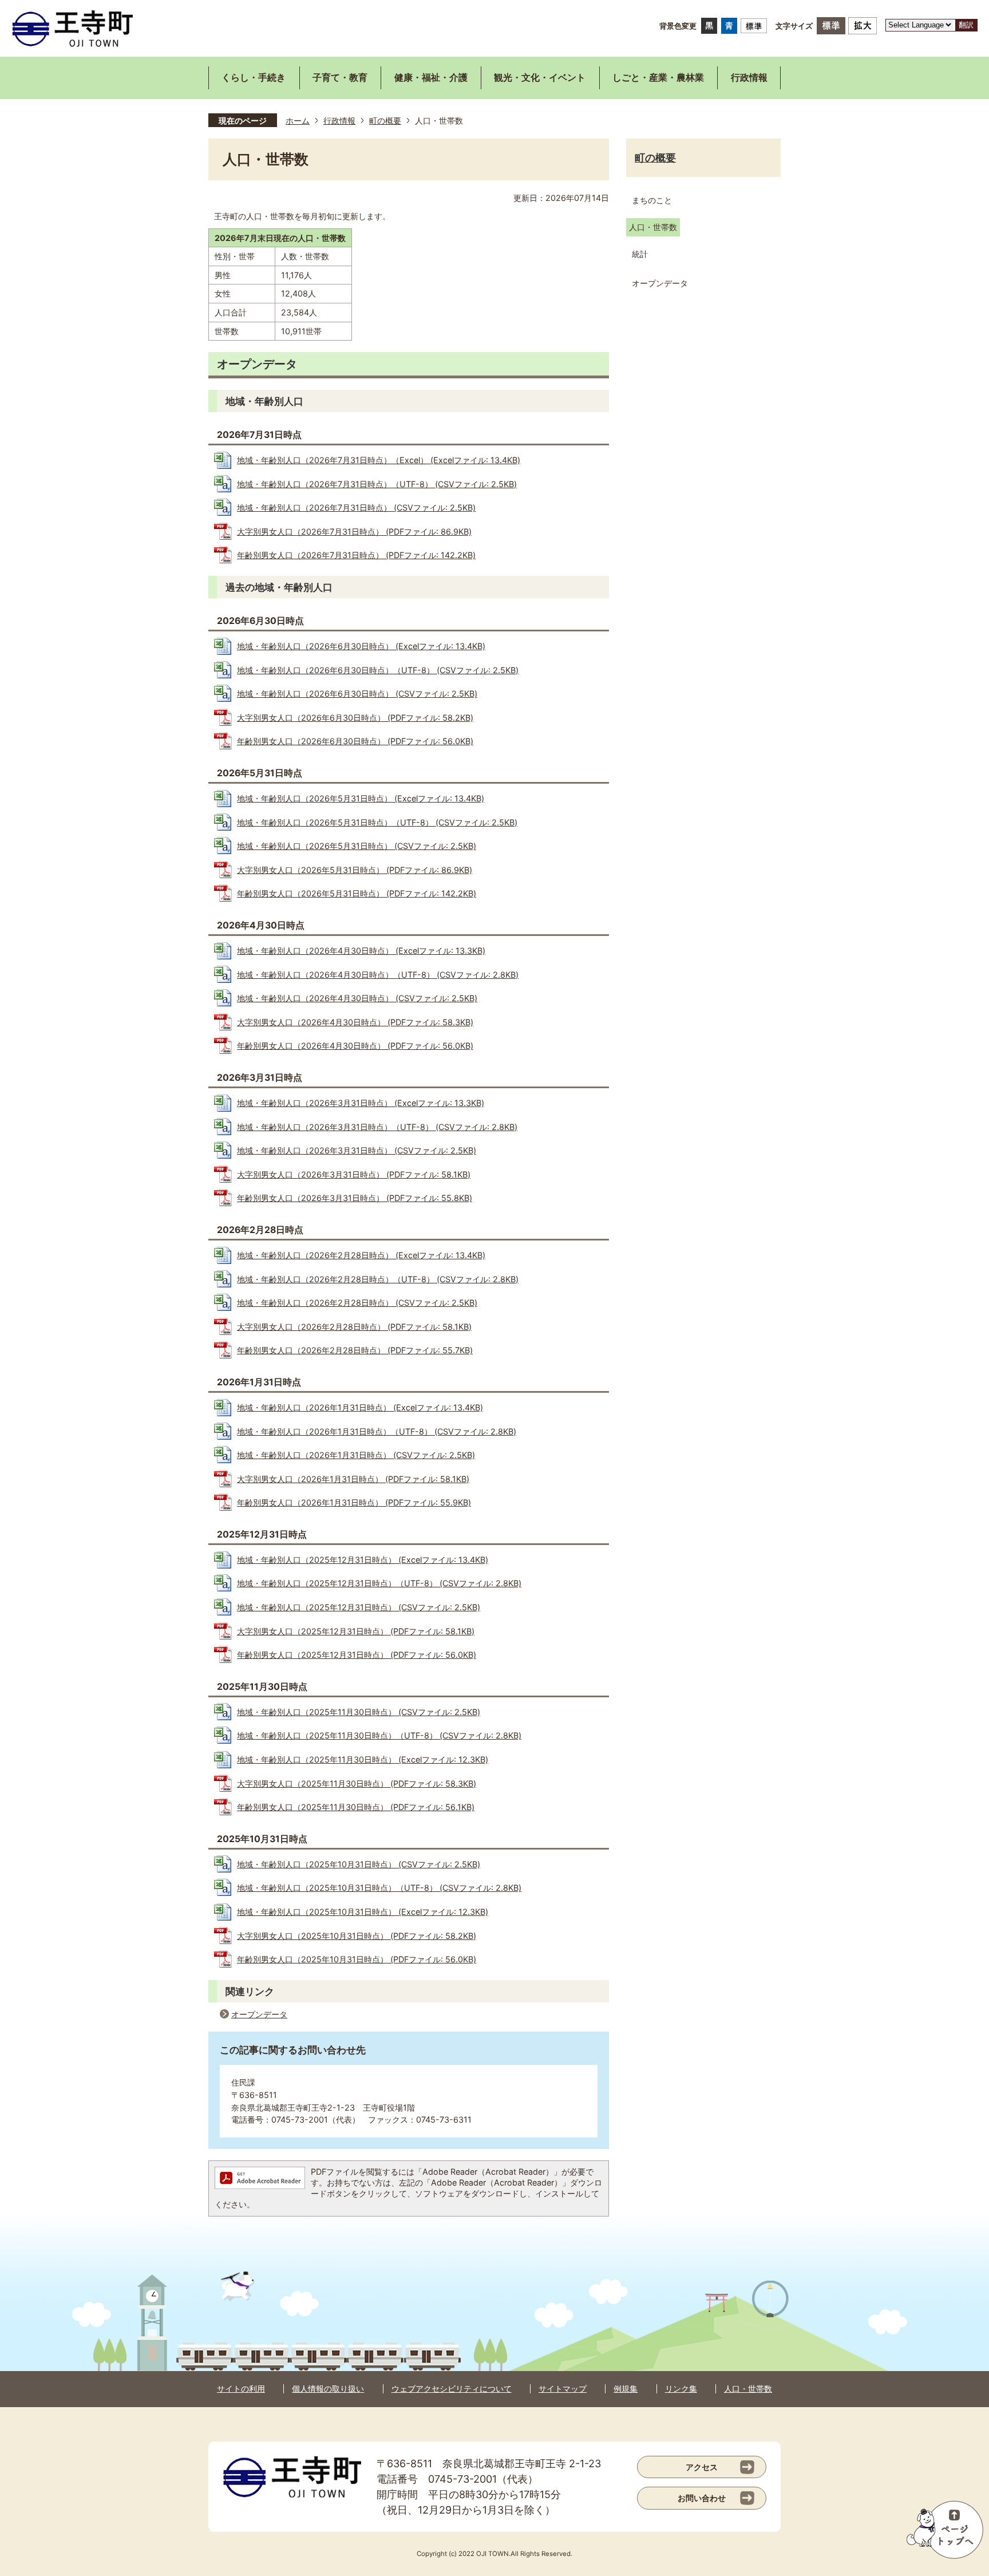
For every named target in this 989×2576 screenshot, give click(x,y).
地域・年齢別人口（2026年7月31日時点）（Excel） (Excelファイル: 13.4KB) (379, 460)
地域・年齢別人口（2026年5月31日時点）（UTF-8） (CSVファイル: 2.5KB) (377, 822)
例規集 (626, 2389)
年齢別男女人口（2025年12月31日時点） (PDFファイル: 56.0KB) (357, 1655)
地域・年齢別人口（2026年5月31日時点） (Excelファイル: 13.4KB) (361, 798)
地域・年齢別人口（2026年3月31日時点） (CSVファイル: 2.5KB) (357, 1150)
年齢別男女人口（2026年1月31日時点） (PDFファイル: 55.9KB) (354, 1502)
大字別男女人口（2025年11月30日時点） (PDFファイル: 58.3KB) (357, 1783)
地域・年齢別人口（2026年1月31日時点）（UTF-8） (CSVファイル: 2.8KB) (377, 1431)
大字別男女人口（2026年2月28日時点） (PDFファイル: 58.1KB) (354, 1327)
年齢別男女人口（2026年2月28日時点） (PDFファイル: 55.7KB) (355, 1350)
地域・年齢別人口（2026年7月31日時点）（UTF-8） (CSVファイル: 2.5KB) (377, 484)
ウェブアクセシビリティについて (452, 2389)
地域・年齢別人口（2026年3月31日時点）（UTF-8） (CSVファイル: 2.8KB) (377, 1127)
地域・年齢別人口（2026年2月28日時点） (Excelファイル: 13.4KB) (361, 1255)
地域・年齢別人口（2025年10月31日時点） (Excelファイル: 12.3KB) (363, 1912)
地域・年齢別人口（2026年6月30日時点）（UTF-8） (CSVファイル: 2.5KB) (378, 670)
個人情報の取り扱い (328, 2389)
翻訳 (966, 25)
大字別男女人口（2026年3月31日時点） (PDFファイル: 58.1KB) (354, 1174)
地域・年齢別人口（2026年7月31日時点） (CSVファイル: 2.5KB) (356, 507)
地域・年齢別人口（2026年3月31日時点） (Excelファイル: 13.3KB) (361, 1103)
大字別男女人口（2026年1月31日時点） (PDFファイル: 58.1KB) (353, 1479)
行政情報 (339, 120)
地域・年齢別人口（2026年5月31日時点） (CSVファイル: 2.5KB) (357, 846)
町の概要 (385, 120)
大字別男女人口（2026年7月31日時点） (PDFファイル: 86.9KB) (354, 532)
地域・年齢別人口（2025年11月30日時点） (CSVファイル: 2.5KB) (359, 1712)
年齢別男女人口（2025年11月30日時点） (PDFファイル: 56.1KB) (356, 1807)
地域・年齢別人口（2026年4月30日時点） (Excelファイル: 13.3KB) (361, 951)
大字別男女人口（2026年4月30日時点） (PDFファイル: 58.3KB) (355, 1022)
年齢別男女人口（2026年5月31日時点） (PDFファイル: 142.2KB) (357, 893)
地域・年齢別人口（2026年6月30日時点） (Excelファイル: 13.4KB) (361, 646)
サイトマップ (563, 2389)
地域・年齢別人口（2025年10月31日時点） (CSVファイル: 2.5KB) (359, 1864)
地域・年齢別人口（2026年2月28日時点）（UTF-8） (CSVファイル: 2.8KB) (378, 1279)
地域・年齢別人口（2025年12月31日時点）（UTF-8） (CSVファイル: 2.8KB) (379, 1583)
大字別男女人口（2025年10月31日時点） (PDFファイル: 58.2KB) (357, 1936)
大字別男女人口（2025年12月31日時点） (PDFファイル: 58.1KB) (356, 1631)
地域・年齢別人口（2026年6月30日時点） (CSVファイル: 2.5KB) (357, 694)
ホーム (298, 120)
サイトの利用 (241, 2389)
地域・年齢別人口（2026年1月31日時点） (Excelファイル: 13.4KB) (360, 1407)
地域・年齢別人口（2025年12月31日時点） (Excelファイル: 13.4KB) (363, 1560)
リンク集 (681, 2389)
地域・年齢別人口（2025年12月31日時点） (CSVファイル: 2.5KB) (359, 1607)
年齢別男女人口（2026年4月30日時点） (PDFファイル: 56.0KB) (355, 1046)
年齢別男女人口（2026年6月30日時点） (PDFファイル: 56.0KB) (355, 741)
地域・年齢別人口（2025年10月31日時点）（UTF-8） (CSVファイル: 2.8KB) (379, 1888)
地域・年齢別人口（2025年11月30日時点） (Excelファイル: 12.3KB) (363, 1759)
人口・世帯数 (748, 2389)
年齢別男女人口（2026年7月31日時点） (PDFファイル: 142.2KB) (356, 555)
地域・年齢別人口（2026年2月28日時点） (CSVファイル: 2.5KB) (357, 1303)
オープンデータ (259, 2014)
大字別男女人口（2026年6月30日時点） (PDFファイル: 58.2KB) (355, 718)
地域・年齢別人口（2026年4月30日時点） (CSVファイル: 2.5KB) (357, 998)
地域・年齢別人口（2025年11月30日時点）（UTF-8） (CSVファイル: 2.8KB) (379, 1735)
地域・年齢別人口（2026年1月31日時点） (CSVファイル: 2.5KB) (356, 1455)
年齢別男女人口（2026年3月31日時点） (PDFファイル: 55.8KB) (355, 1198)
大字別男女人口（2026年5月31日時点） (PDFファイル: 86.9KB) (355, 870)
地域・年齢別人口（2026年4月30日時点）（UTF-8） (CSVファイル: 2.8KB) (378, 975)
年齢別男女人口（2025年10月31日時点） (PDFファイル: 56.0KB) (357, 1959)
